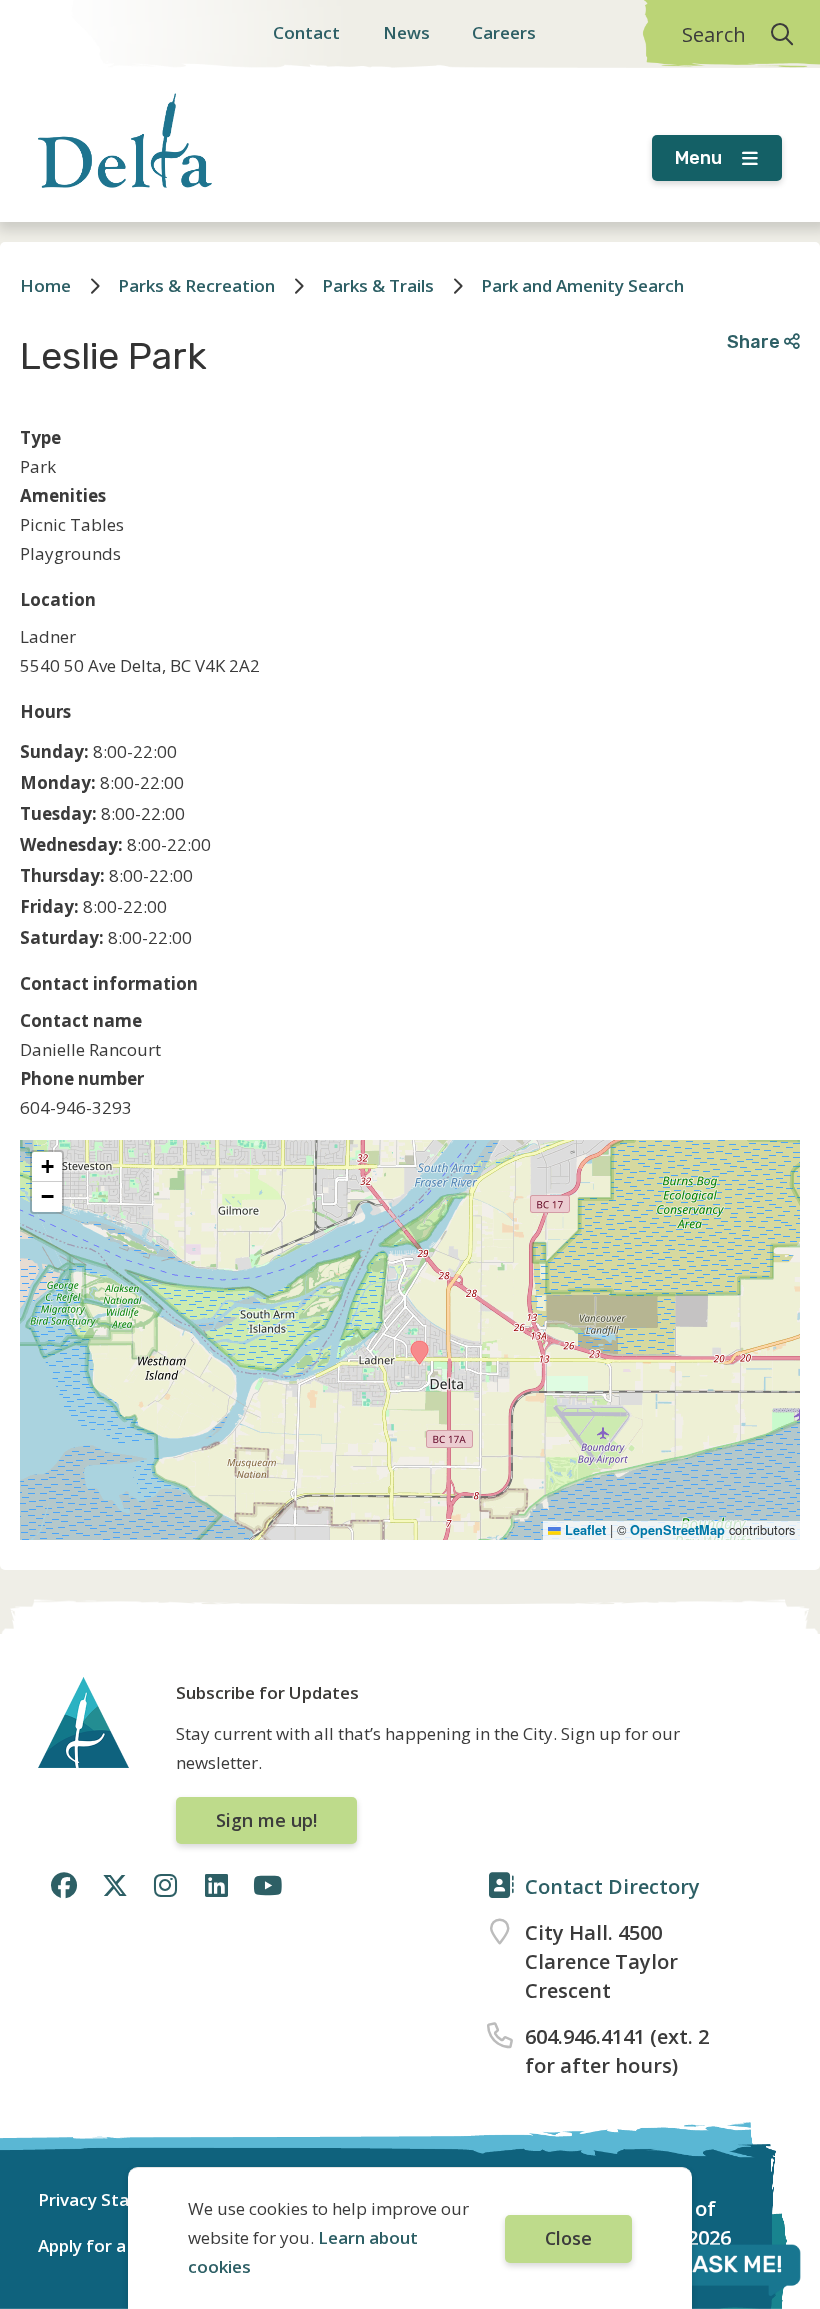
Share (755, 341)
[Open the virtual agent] (714, 2268)
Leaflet (583, 1530)
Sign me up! (266, 1820)
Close (568, 2238)
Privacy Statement (114, 2199)
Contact (306, 32)
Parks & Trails (378, 285)
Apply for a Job (97, 2245)
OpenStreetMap (677, 1530)
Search (714, 34)
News (406, 32)
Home (45, 285)
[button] (419, 1352)
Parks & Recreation (196, 285)
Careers (504, 32)
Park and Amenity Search (582, 285)
